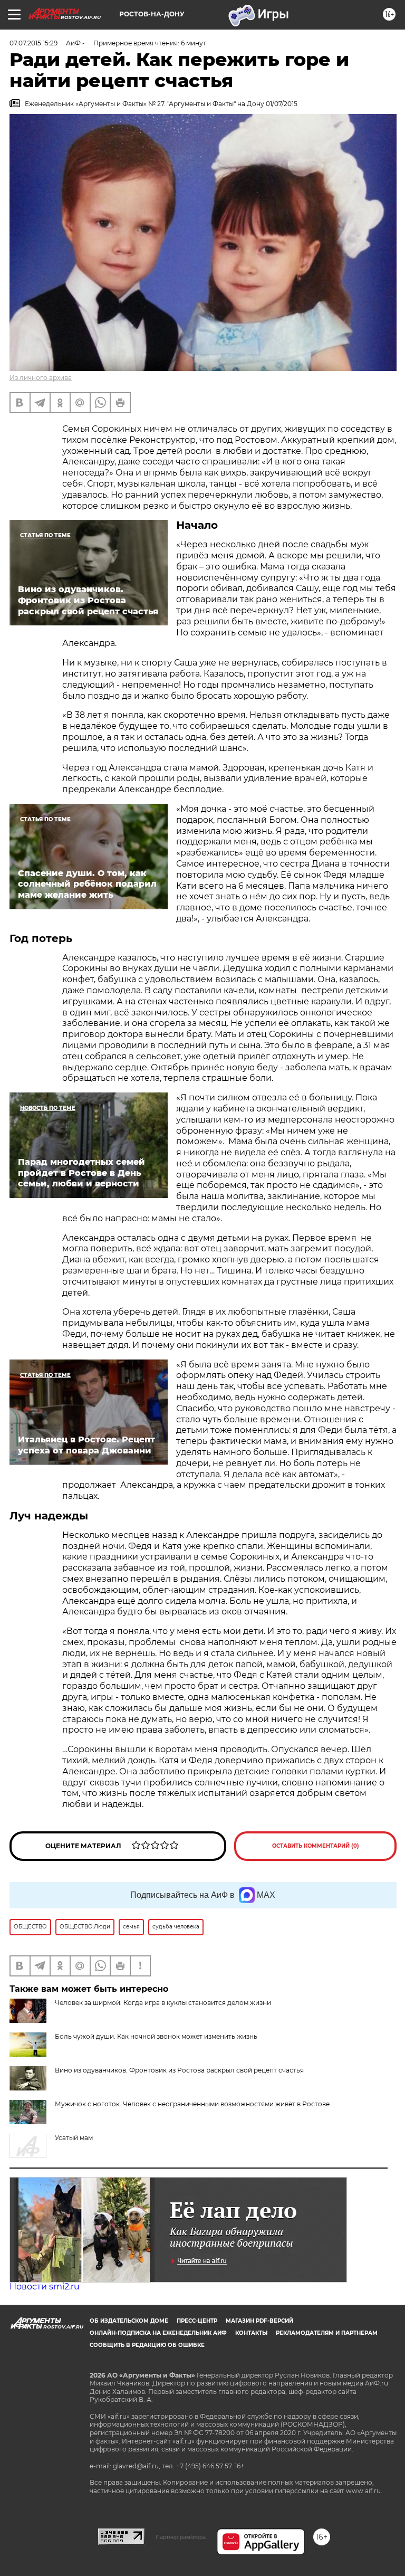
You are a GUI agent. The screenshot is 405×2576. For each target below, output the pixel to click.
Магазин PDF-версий (259, 2321)
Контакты (251, 2333)
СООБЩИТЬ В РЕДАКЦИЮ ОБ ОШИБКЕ (147, 2345)
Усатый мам (74, 2138)
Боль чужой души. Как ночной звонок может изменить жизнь (156, 2036)
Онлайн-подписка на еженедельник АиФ (158, 2333)
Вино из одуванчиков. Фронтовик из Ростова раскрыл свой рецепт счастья (179, 2070)
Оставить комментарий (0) (316, 1846)
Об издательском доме (129, 2321)
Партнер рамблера (181, 2537)
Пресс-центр (197, 2321)
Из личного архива (41, 378)
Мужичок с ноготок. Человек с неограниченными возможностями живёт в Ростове (192, 2104)
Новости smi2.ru (45, 2287)
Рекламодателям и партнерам (327, 2333)
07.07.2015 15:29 (33, 43)
